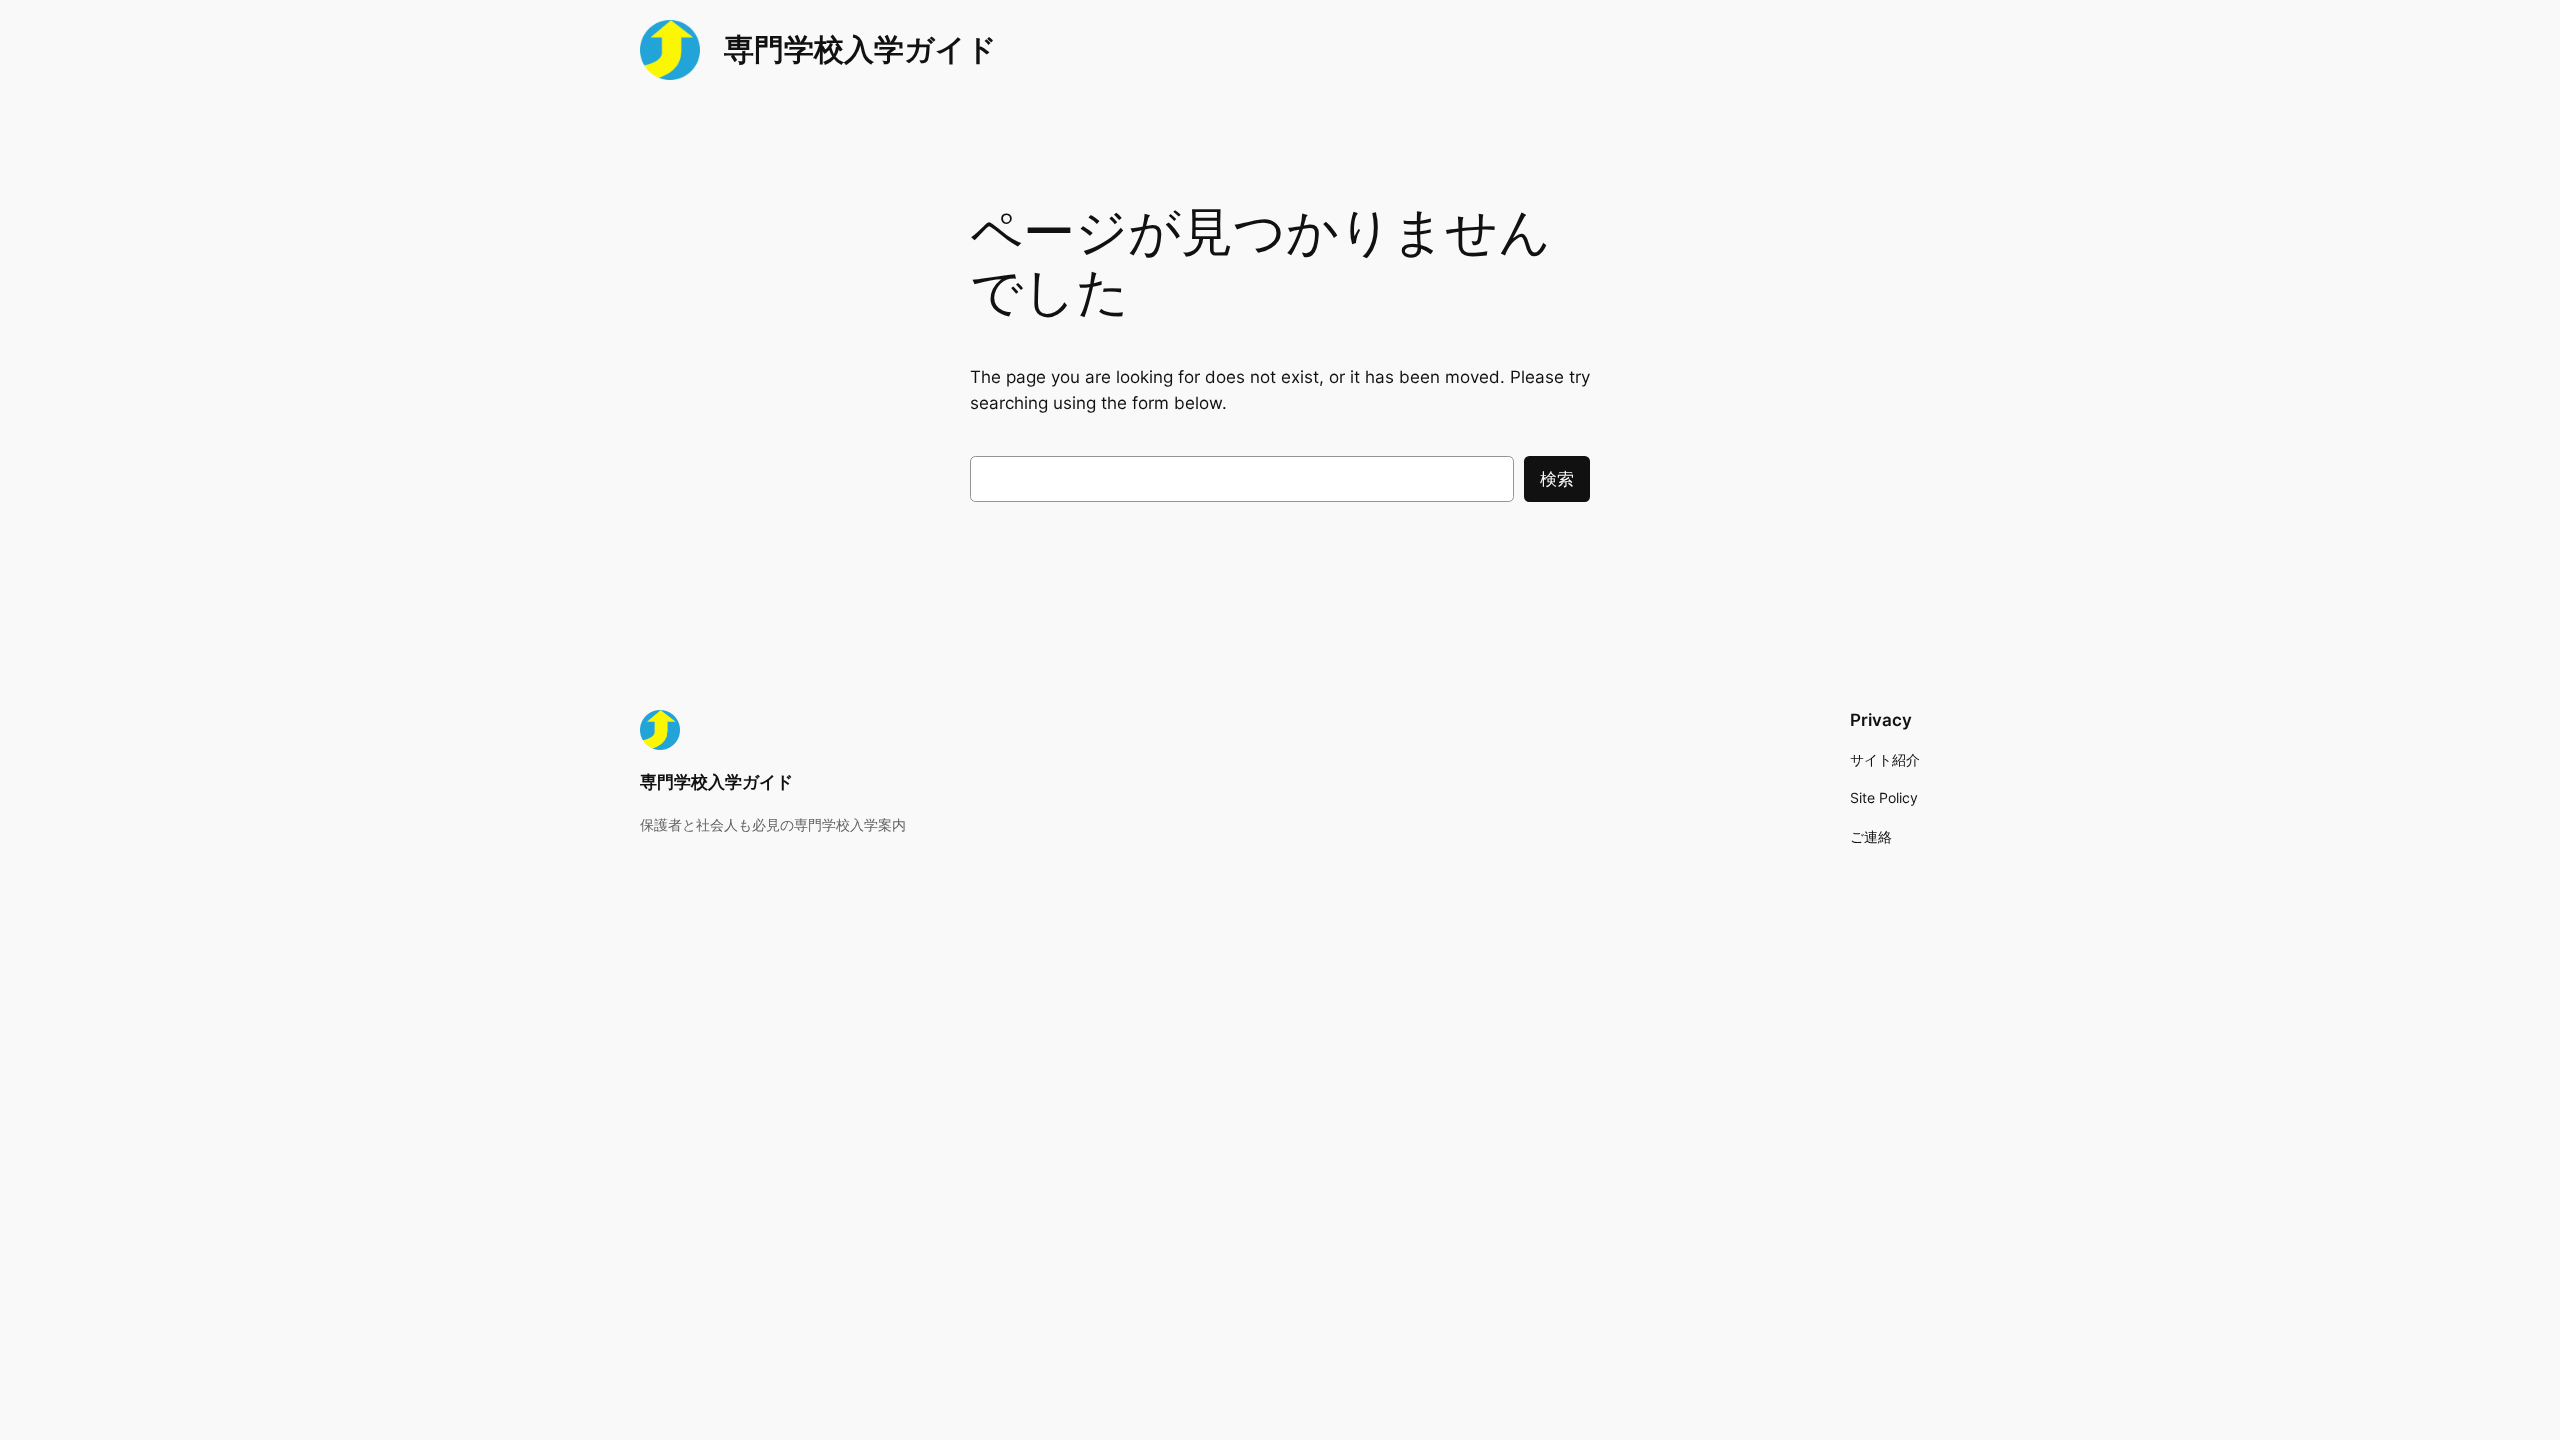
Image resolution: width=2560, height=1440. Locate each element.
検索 (1557, 479)
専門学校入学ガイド (860, 49)
